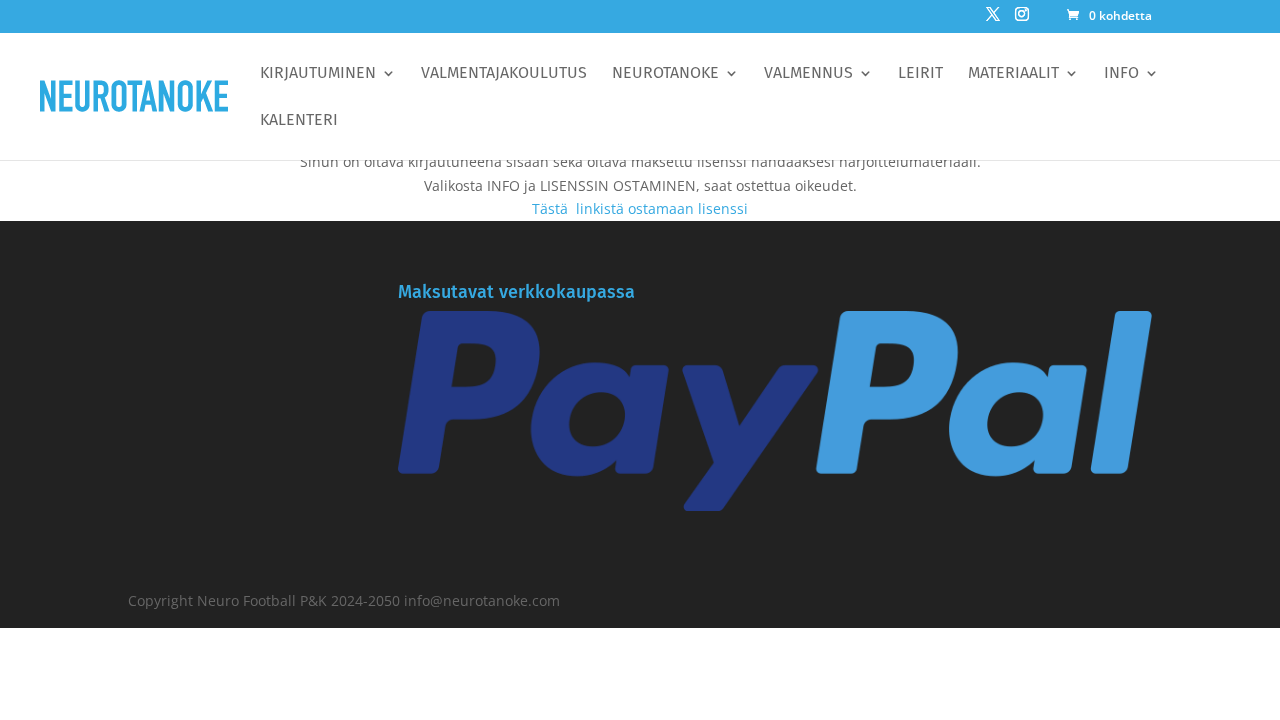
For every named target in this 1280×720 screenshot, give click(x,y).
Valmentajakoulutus (504, 74)
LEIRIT (920, 74)
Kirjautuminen (318, 74)
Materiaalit (1013, 74)
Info (1121, 74)
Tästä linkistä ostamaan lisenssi (640, 208)
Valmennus (808, 74)
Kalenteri (299, 121)
